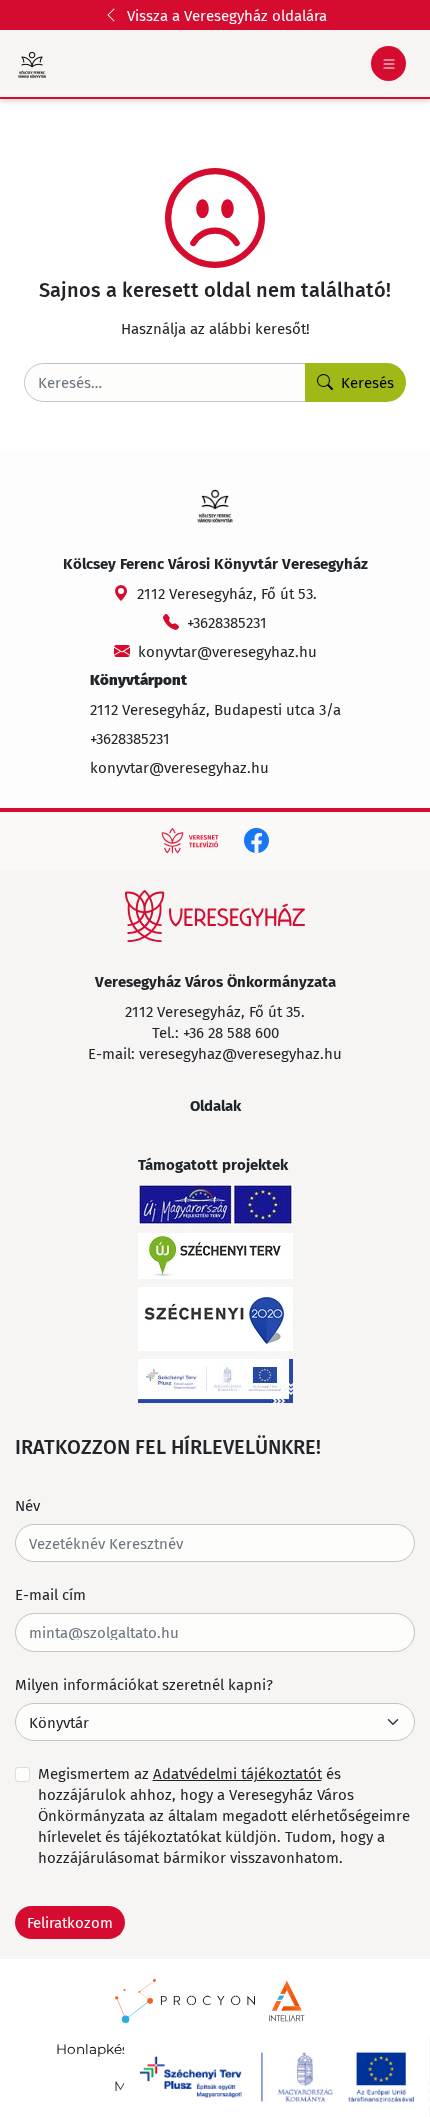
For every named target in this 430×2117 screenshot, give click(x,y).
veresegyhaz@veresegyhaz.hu (240, 1053)
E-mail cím (50, 1594)
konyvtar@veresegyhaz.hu (227, 651)
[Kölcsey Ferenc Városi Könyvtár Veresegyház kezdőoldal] (32, 64)
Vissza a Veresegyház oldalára (227, 15)
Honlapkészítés (108, 2049)
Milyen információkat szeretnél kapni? (144, 1684)
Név (27, 1505)
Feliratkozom (70, 1922)
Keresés (367, 382)
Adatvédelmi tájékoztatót (237, 1773)
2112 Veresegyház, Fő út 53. (227, 593)
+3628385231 (227, 622)
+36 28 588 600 (231, 1032)
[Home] (215, 916)
